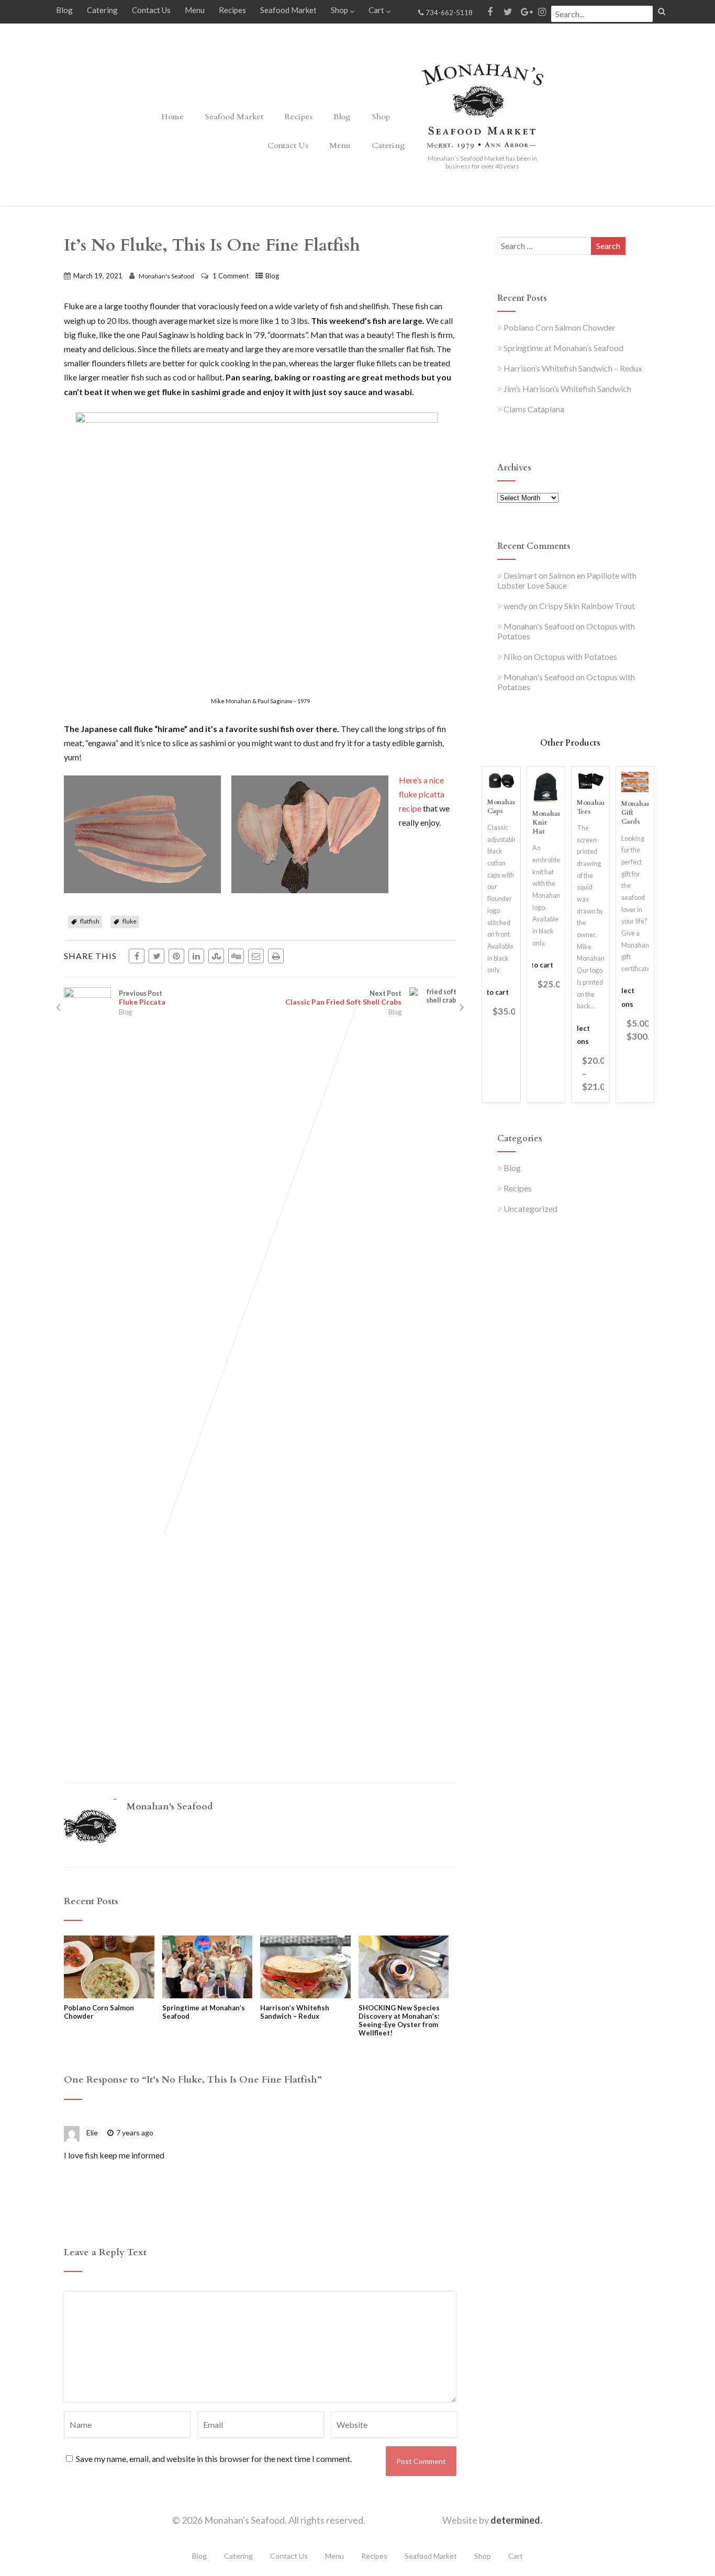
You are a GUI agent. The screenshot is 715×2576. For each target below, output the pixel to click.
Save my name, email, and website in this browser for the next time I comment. (214, 2459)
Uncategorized (530, 1208)
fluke (130, 921)
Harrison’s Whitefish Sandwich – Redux (295, 2012)
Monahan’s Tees (594, 807)
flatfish (90, 921)
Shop (339, 10)
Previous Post (142, 998)
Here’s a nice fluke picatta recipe (422, 794)
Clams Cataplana (534, 409)
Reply (181, 2133)
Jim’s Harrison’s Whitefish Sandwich (567, 389)
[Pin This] (176, 956)
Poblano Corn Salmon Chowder (99, 2012)
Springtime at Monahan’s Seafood (204, 2012)
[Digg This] (236, 956)
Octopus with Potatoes (576, 656)
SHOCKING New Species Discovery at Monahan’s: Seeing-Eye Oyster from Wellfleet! (399, 2020)
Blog (64, 10)
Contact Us (151, 10)
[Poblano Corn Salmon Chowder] (109, 1995)
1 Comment (231, 276)
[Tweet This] (157, 956)
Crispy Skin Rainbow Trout (587, 606)
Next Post (343, 998)
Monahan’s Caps (505, 807)
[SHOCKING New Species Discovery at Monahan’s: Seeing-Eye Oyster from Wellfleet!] (404, 1995)
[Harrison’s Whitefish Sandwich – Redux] (305, 1995)
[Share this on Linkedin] (196, 956)
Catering (102, 10)
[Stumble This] (216, 956)
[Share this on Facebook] (137, 956)
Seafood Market (288, 10)
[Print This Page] (276, 956)
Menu (195, 10)
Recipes (232, 10)
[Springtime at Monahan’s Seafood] (208, 1995)
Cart (376, 10)
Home (172, 117)
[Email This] (256, 956)
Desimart (520, 575)
